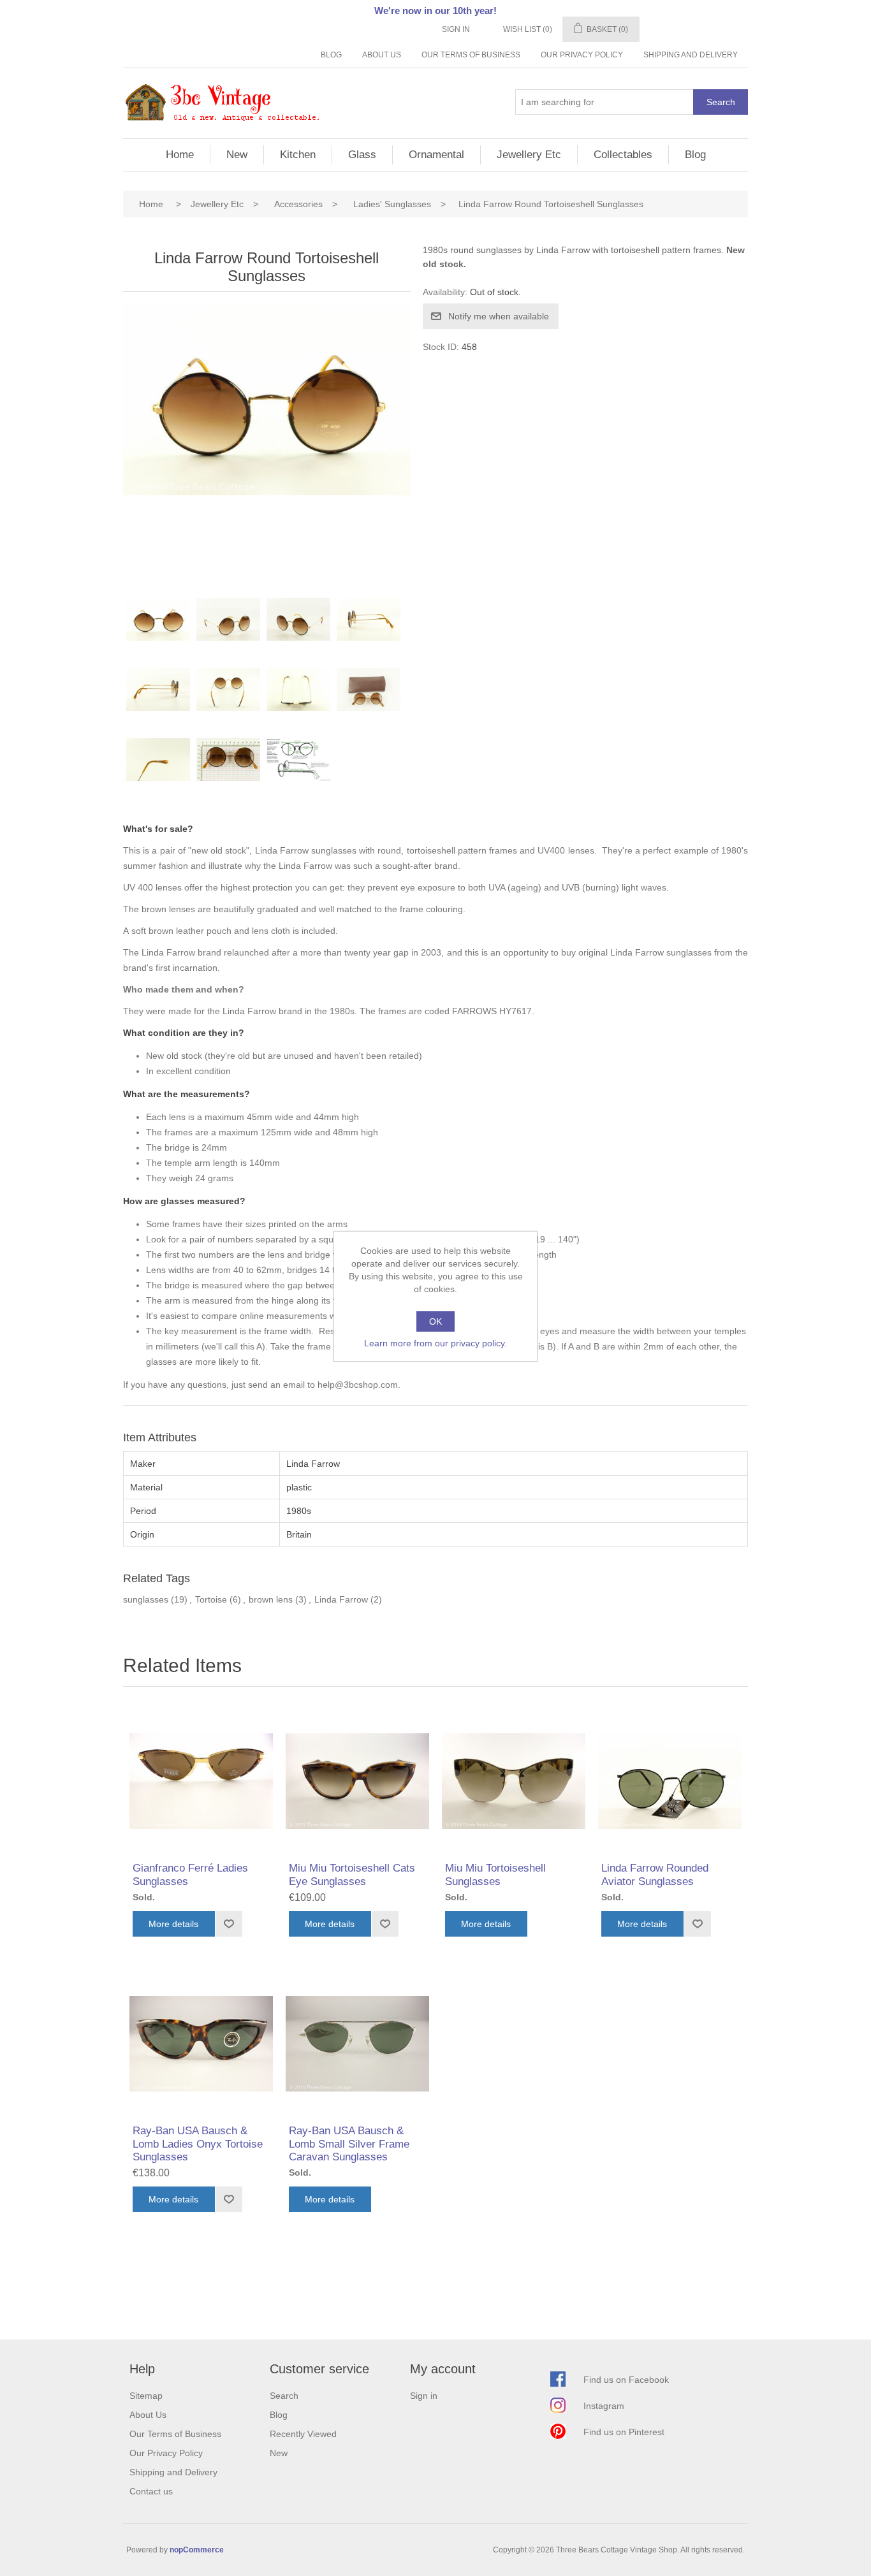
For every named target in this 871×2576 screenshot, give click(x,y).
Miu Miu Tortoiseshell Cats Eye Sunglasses (352, 1874)
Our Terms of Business (471, 55)
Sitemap (146, 2396)
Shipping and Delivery (691, 55)
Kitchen (298, 155)
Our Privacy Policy (582, 55)
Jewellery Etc (529, 155)
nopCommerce (197, 2550)
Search (721, 102)
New (237, 155)
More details (173, 1924)
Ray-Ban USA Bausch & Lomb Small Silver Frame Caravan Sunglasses (349, 2144)
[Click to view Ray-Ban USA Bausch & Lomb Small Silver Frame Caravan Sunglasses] (357, 2043)
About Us (382, 55)
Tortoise (211, 1599)
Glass (362, 155)
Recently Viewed (303, 2434)
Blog (331, 55)
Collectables (623, 155)
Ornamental (436, 155)
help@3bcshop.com (358, 1385)
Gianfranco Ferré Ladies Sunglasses (190, 1874)
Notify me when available (499, 316)
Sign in (456, 29)
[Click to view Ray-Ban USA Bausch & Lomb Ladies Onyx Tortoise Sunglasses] (201, 2043)
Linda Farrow (341, 1599)
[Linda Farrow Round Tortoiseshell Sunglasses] (158, 630)
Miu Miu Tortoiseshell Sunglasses (495, 1874)
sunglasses (146, 1599)
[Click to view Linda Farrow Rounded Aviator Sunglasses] (670, 1781)
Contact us (151, 2491)
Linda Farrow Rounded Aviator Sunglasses (655, 1874)
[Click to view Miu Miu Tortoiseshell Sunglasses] (514, 1781)
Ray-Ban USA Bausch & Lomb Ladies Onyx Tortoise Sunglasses (198, 2144)
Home (180, 155)
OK (435, 1321)
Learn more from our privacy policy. (435, 1343)
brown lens (271, 1599)
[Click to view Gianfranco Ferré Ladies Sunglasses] (201, 1781)
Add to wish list (229, 1924)
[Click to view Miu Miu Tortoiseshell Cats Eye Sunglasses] (357, 1781)
